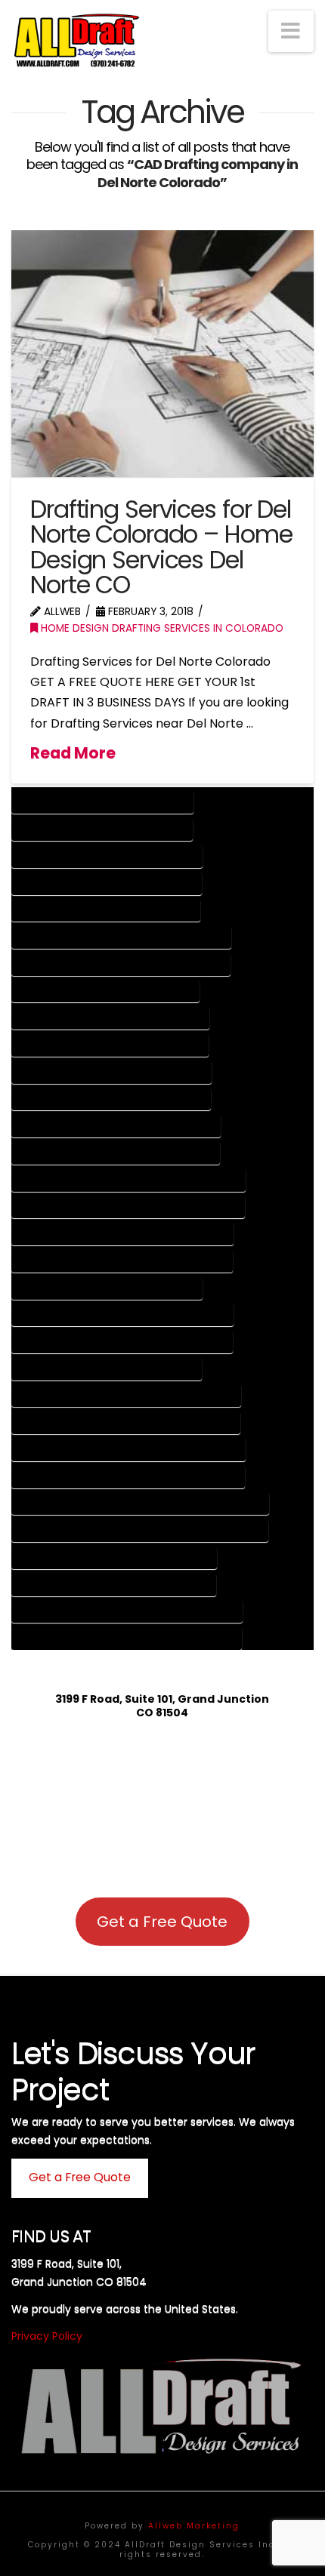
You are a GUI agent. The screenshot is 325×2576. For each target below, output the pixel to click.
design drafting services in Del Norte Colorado (122, 1261)
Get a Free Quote (162, 1922)
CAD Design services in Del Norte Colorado (111, 1099)
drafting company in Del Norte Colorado (107, 1288)
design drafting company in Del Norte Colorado (123, 1234)
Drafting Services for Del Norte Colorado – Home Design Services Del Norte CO (161, 547)
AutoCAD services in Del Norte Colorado (106, 991)
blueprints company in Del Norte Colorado (111, 1019)
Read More (73, 753)
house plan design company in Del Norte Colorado (127, 1612)
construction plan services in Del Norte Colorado (128, 1207)
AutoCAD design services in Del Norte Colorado (121, 964)
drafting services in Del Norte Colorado (107, 1369)
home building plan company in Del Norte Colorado (129, 1450)
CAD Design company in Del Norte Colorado (112, 1072)
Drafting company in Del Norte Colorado (107, 856)
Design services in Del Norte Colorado (102, 829)
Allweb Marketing (194, 2526)
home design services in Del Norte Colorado (114, 1585)
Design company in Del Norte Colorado (103, 803)
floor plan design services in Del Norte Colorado (126, 1423)
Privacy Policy (47, 2336)
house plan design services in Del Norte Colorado (127, 1638)
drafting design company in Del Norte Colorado (123, 1315)
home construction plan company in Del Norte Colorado (141, 1504)
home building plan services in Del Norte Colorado (128, 1477)
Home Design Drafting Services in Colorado (161, 628)
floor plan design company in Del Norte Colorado (127, 1396)
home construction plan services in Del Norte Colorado (140, 1530)
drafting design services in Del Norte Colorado (122, 1342)
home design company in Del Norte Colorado (115, 1557)
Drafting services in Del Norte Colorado (107, 883)
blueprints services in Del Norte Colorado (110, 1045)
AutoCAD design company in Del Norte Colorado (122, 937)
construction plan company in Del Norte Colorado (129, 1180)
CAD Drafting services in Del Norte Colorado (116, 1153)
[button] (291, 31)
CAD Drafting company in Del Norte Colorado (116, 1126)
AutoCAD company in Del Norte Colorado (106, 911)
